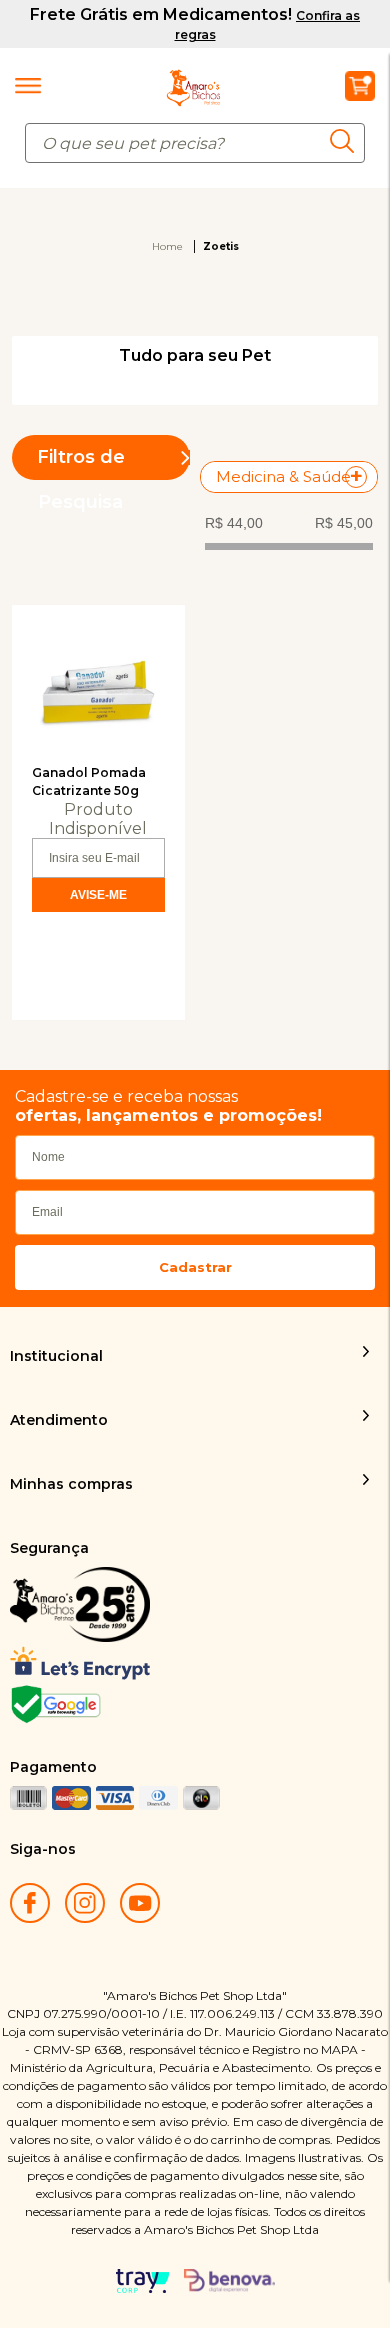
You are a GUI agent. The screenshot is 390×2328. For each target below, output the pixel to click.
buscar (347, 140)
